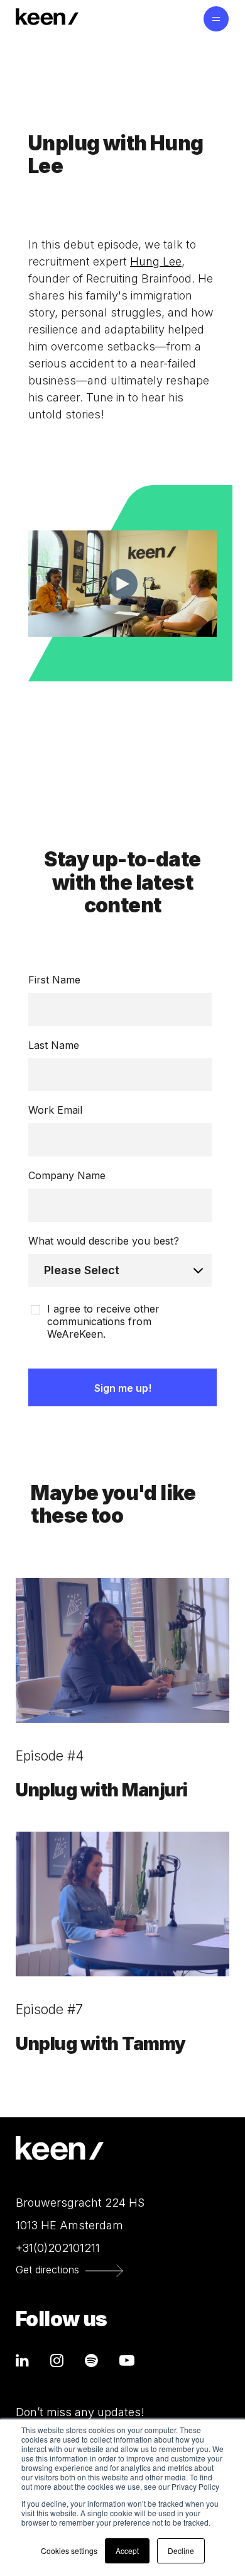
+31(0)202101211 (58, 2248)
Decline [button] (181, 2551)
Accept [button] (127, 2551)
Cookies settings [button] (69, 2551)
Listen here (53, 705)
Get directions (47, 2270)
